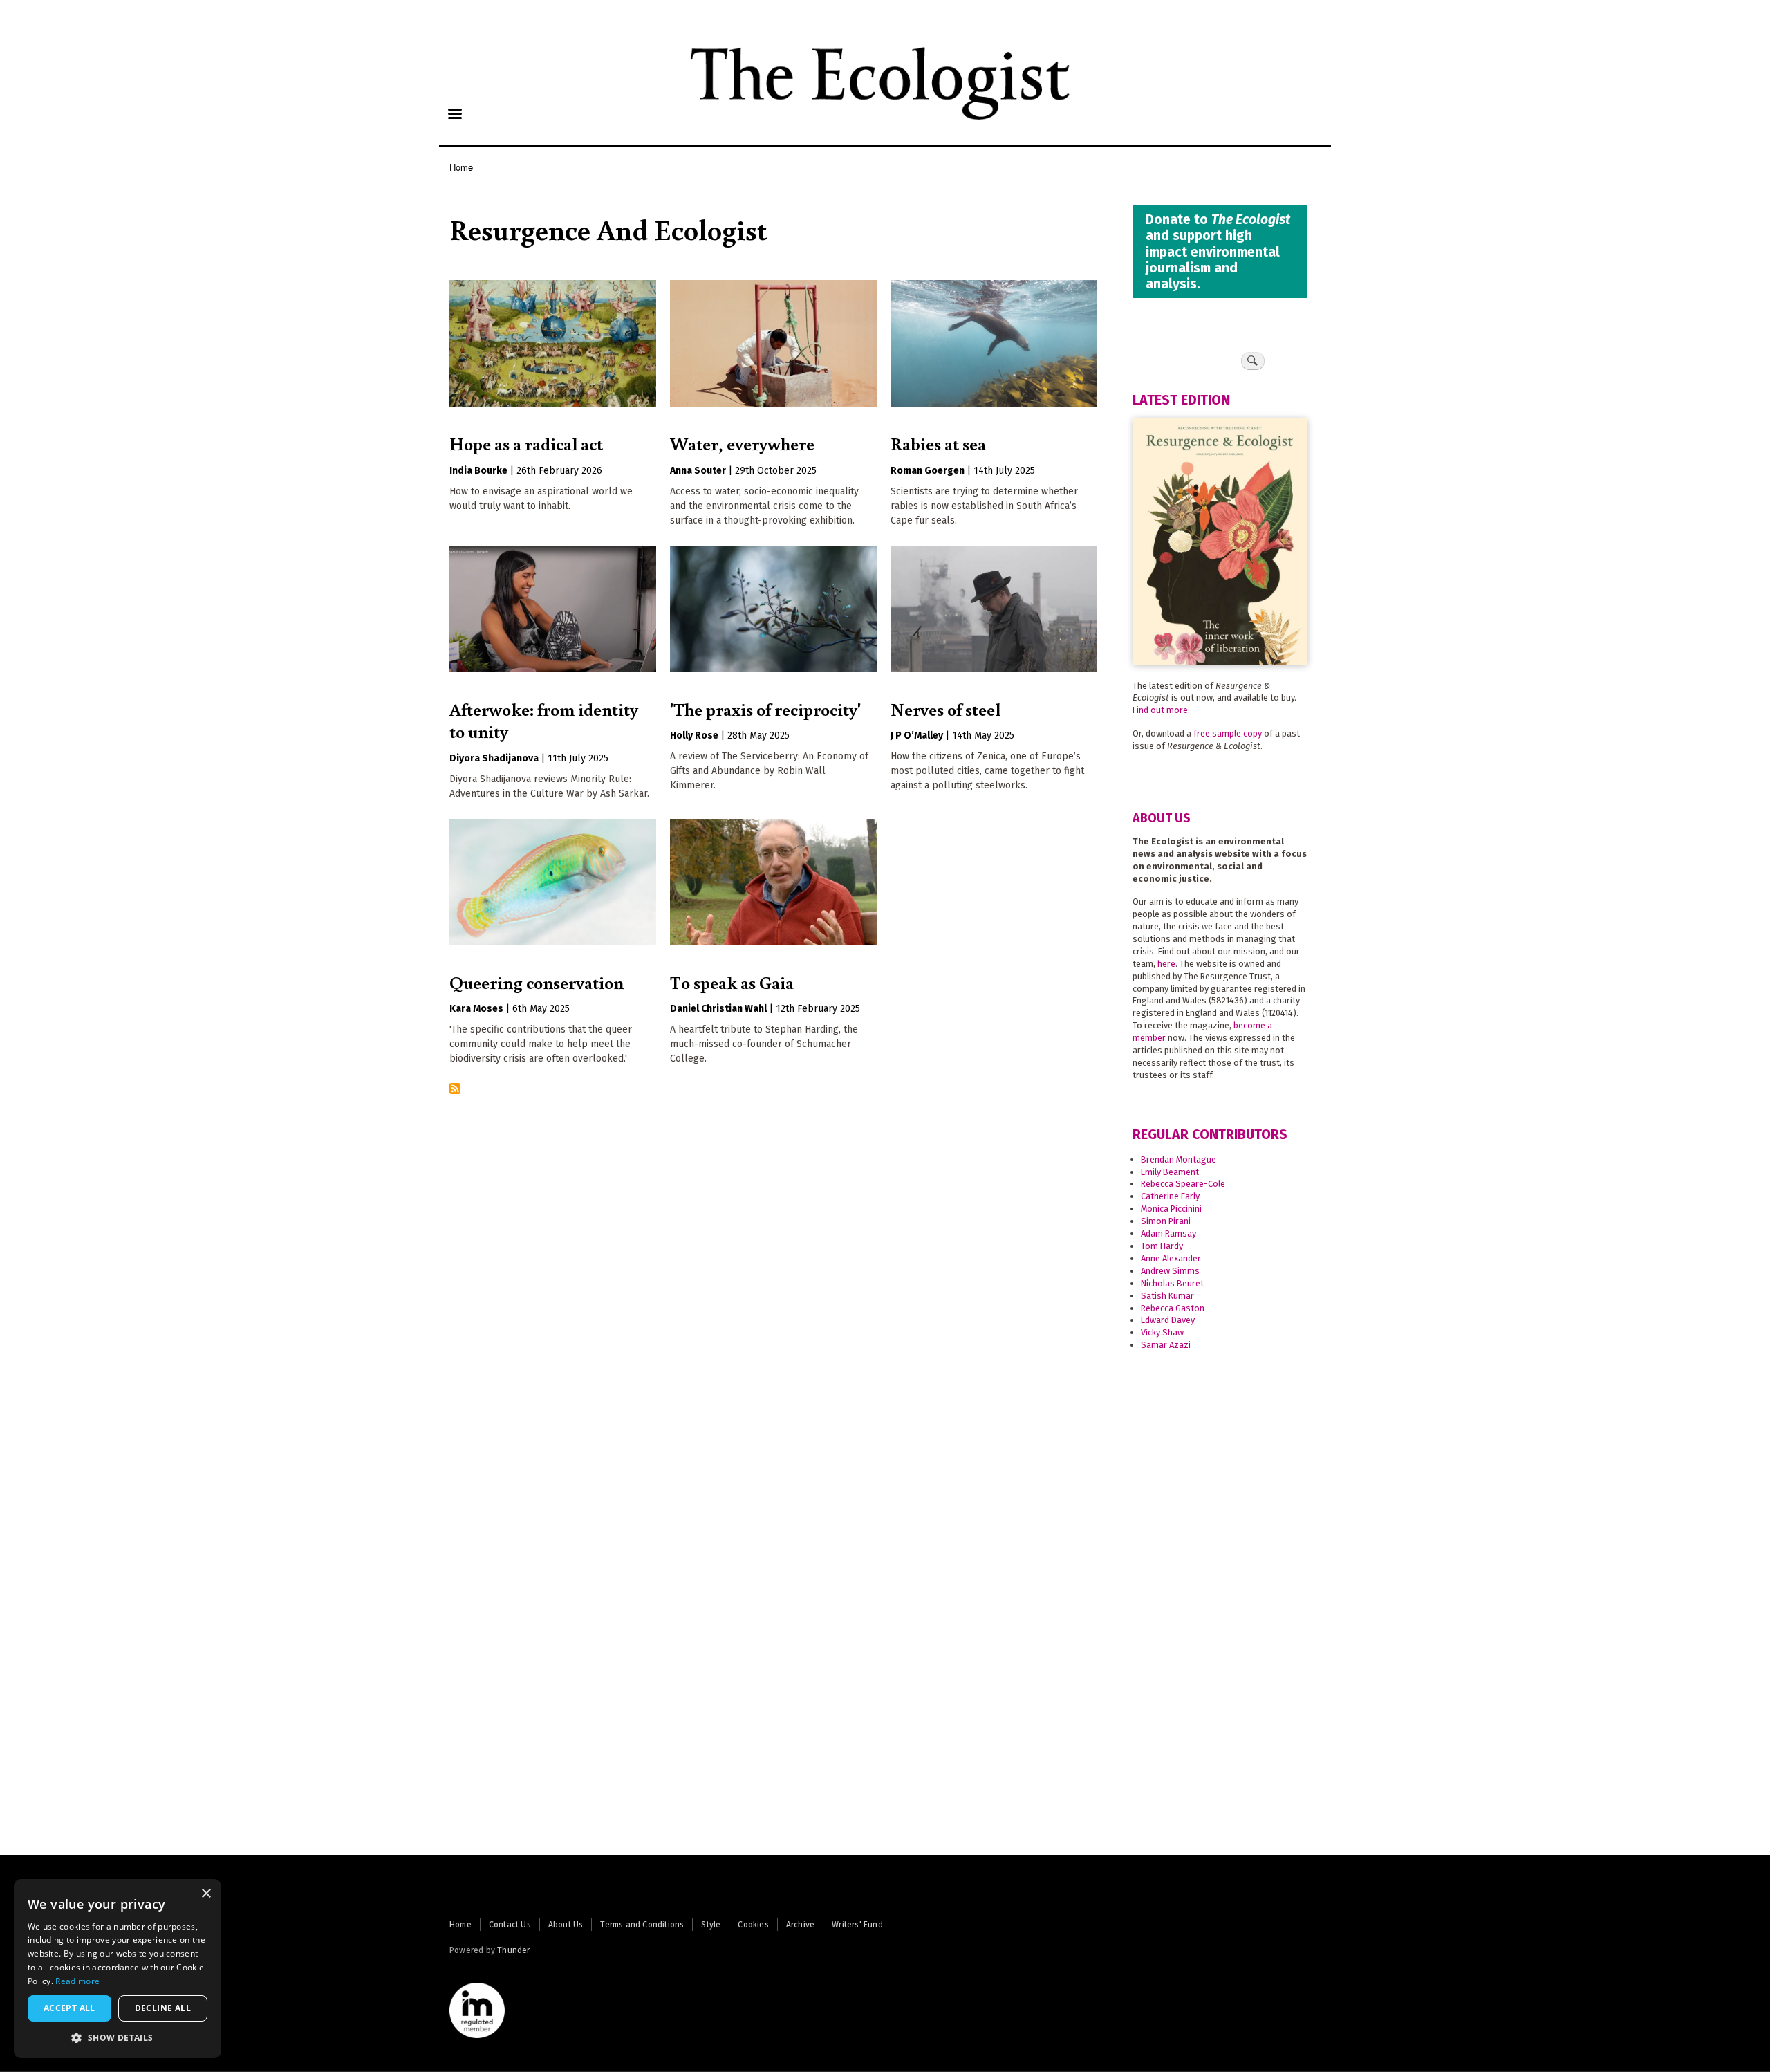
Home (461, 167)
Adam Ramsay (1168, 1233)
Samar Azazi (1166, 1345)
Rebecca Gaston (1173, 1308)
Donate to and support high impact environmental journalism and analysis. (1218, 251)
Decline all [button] (163, 2008)
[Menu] (454, 115)
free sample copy (1228, 733)
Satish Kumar (1167, 1296)
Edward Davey (1168, 1320)
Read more (77, 1981)
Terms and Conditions (642, 1925)
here (1166, 964)
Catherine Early (1170, 1196)
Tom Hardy (1162, 1246)
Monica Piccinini (1171, 1209)
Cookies (753, 1925)
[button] (118, 2037)
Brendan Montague (1179, 1159)
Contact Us (510, 1925)
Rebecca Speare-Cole (1183, 1184)
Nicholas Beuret (1172, 1283)
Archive (800, 1925)
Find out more (1160, 710)
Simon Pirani (1166, 1221)
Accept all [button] (69, 2008)
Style (711, 1925)
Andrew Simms (1170, 1271)
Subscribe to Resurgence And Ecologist (455, 1090)
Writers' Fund (857, 1925)
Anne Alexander (1171, 1258)
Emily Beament (1170, 1172)
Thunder (513, 1950)
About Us (566, 1925)
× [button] (206, 1894)
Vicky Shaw (1162, 1332)
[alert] (118, 1969)
